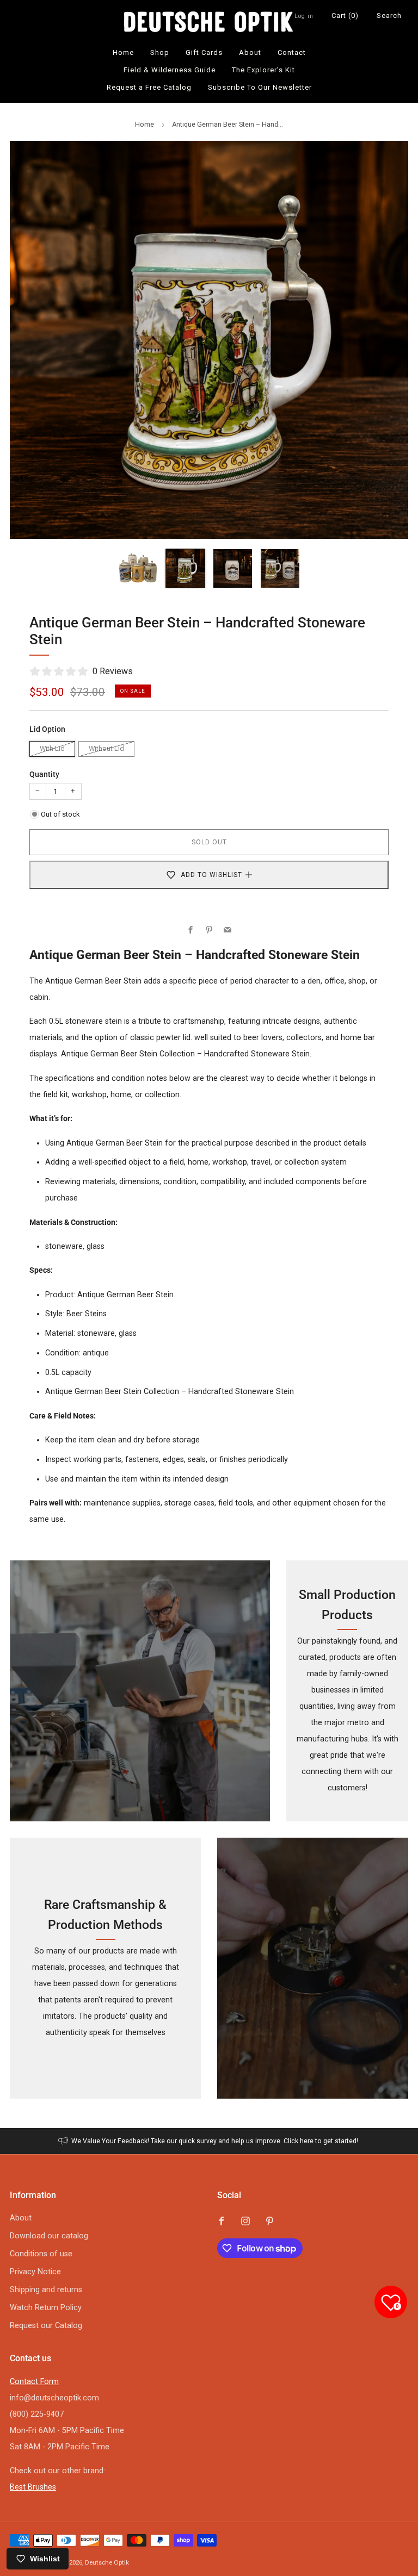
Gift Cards (204, 52)
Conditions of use (41, 2254)
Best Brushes (33, 2487)
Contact (292, 52)
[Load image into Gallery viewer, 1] (138, 568)
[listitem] (209, 2141)
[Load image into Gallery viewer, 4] (280, 568)
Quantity (44, 774)
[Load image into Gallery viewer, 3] (233, 568)
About (250, 52)
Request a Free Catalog (149, 87)
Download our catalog (49, 2236)
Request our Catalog (46, 2326)
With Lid (52, 748)
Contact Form (34, 2382)
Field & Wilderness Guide (170, 70)
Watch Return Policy (46, 2308)
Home (123, 52)
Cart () (345, 15)
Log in (304, 16)
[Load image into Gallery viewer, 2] (185, 568)
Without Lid (106, 748)
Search (389, 15)
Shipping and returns (46, 2290)
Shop (160, 52)
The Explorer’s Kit (263, 70)
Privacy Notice (35, 2272)
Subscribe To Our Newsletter (260, 87)
